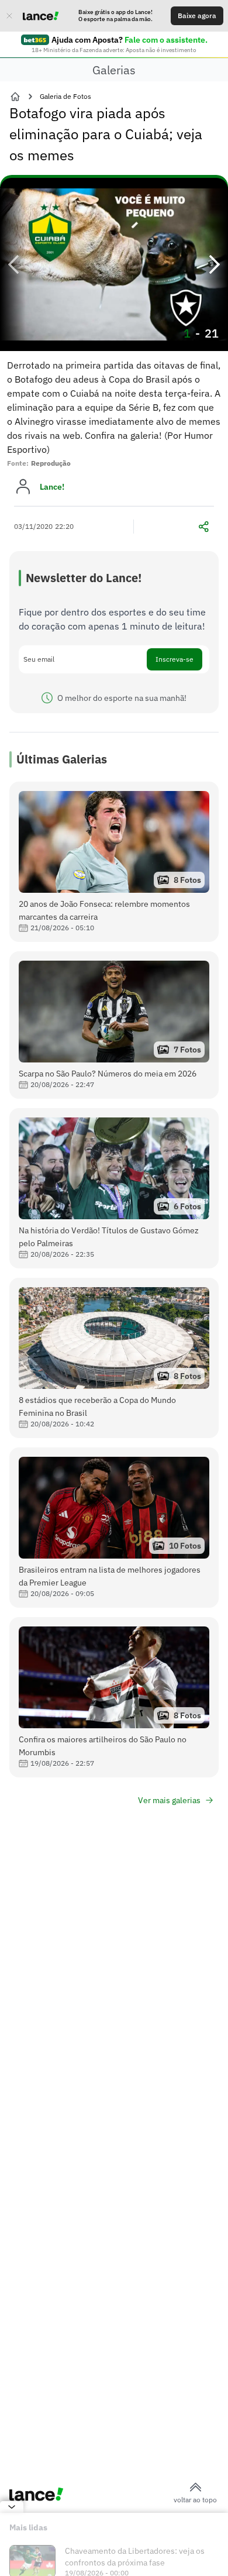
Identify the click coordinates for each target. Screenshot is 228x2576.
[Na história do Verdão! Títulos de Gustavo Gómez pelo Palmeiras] (114, 1188)
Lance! (52, 487)
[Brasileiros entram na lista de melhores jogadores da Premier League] (114, 1528)
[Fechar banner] (9, 16)
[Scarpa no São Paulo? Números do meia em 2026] (114, 1025)
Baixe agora (197, 16)
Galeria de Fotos (65, 96)
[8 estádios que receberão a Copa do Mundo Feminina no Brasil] (114, 1358)
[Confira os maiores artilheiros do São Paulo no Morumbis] (114, 1697)
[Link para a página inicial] (15, 97)
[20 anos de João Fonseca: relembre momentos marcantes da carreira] (114, 862)
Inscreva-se (175, 659)
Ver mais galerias (169, 1800)
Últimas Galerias (62, 759)
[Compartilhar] (203, 527)
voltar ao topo (195, 2500)
